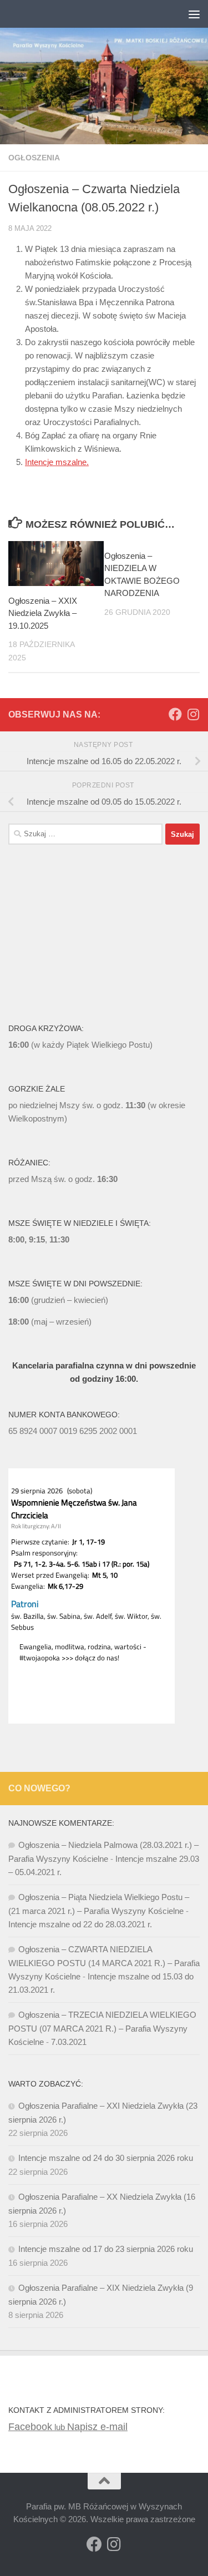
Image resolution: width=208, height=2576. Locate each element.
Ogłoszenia (34, 158)
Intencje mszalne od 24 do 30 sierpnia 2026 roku (106, 2158)
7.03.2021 (69, 2042)
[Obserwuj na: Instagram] (193, 714)
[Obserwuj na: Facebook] (175, 714)
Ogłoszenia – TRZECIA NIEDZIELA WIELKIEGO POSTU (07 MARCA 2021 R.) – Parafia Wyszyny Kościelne (102, 2028)
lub (38, 2427)
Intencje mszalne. (57, 462)
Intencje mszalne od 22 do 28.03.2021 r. (80, 1924)
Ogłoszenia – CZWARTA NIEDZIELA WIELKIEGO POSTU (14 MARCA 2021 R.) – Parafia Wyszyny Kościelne (104, 1963)
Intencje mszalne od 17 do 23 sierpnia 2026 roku (106, 2249)
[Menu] (194, 14)
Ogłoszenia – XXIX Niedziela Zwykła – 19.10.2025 (43, 613)
